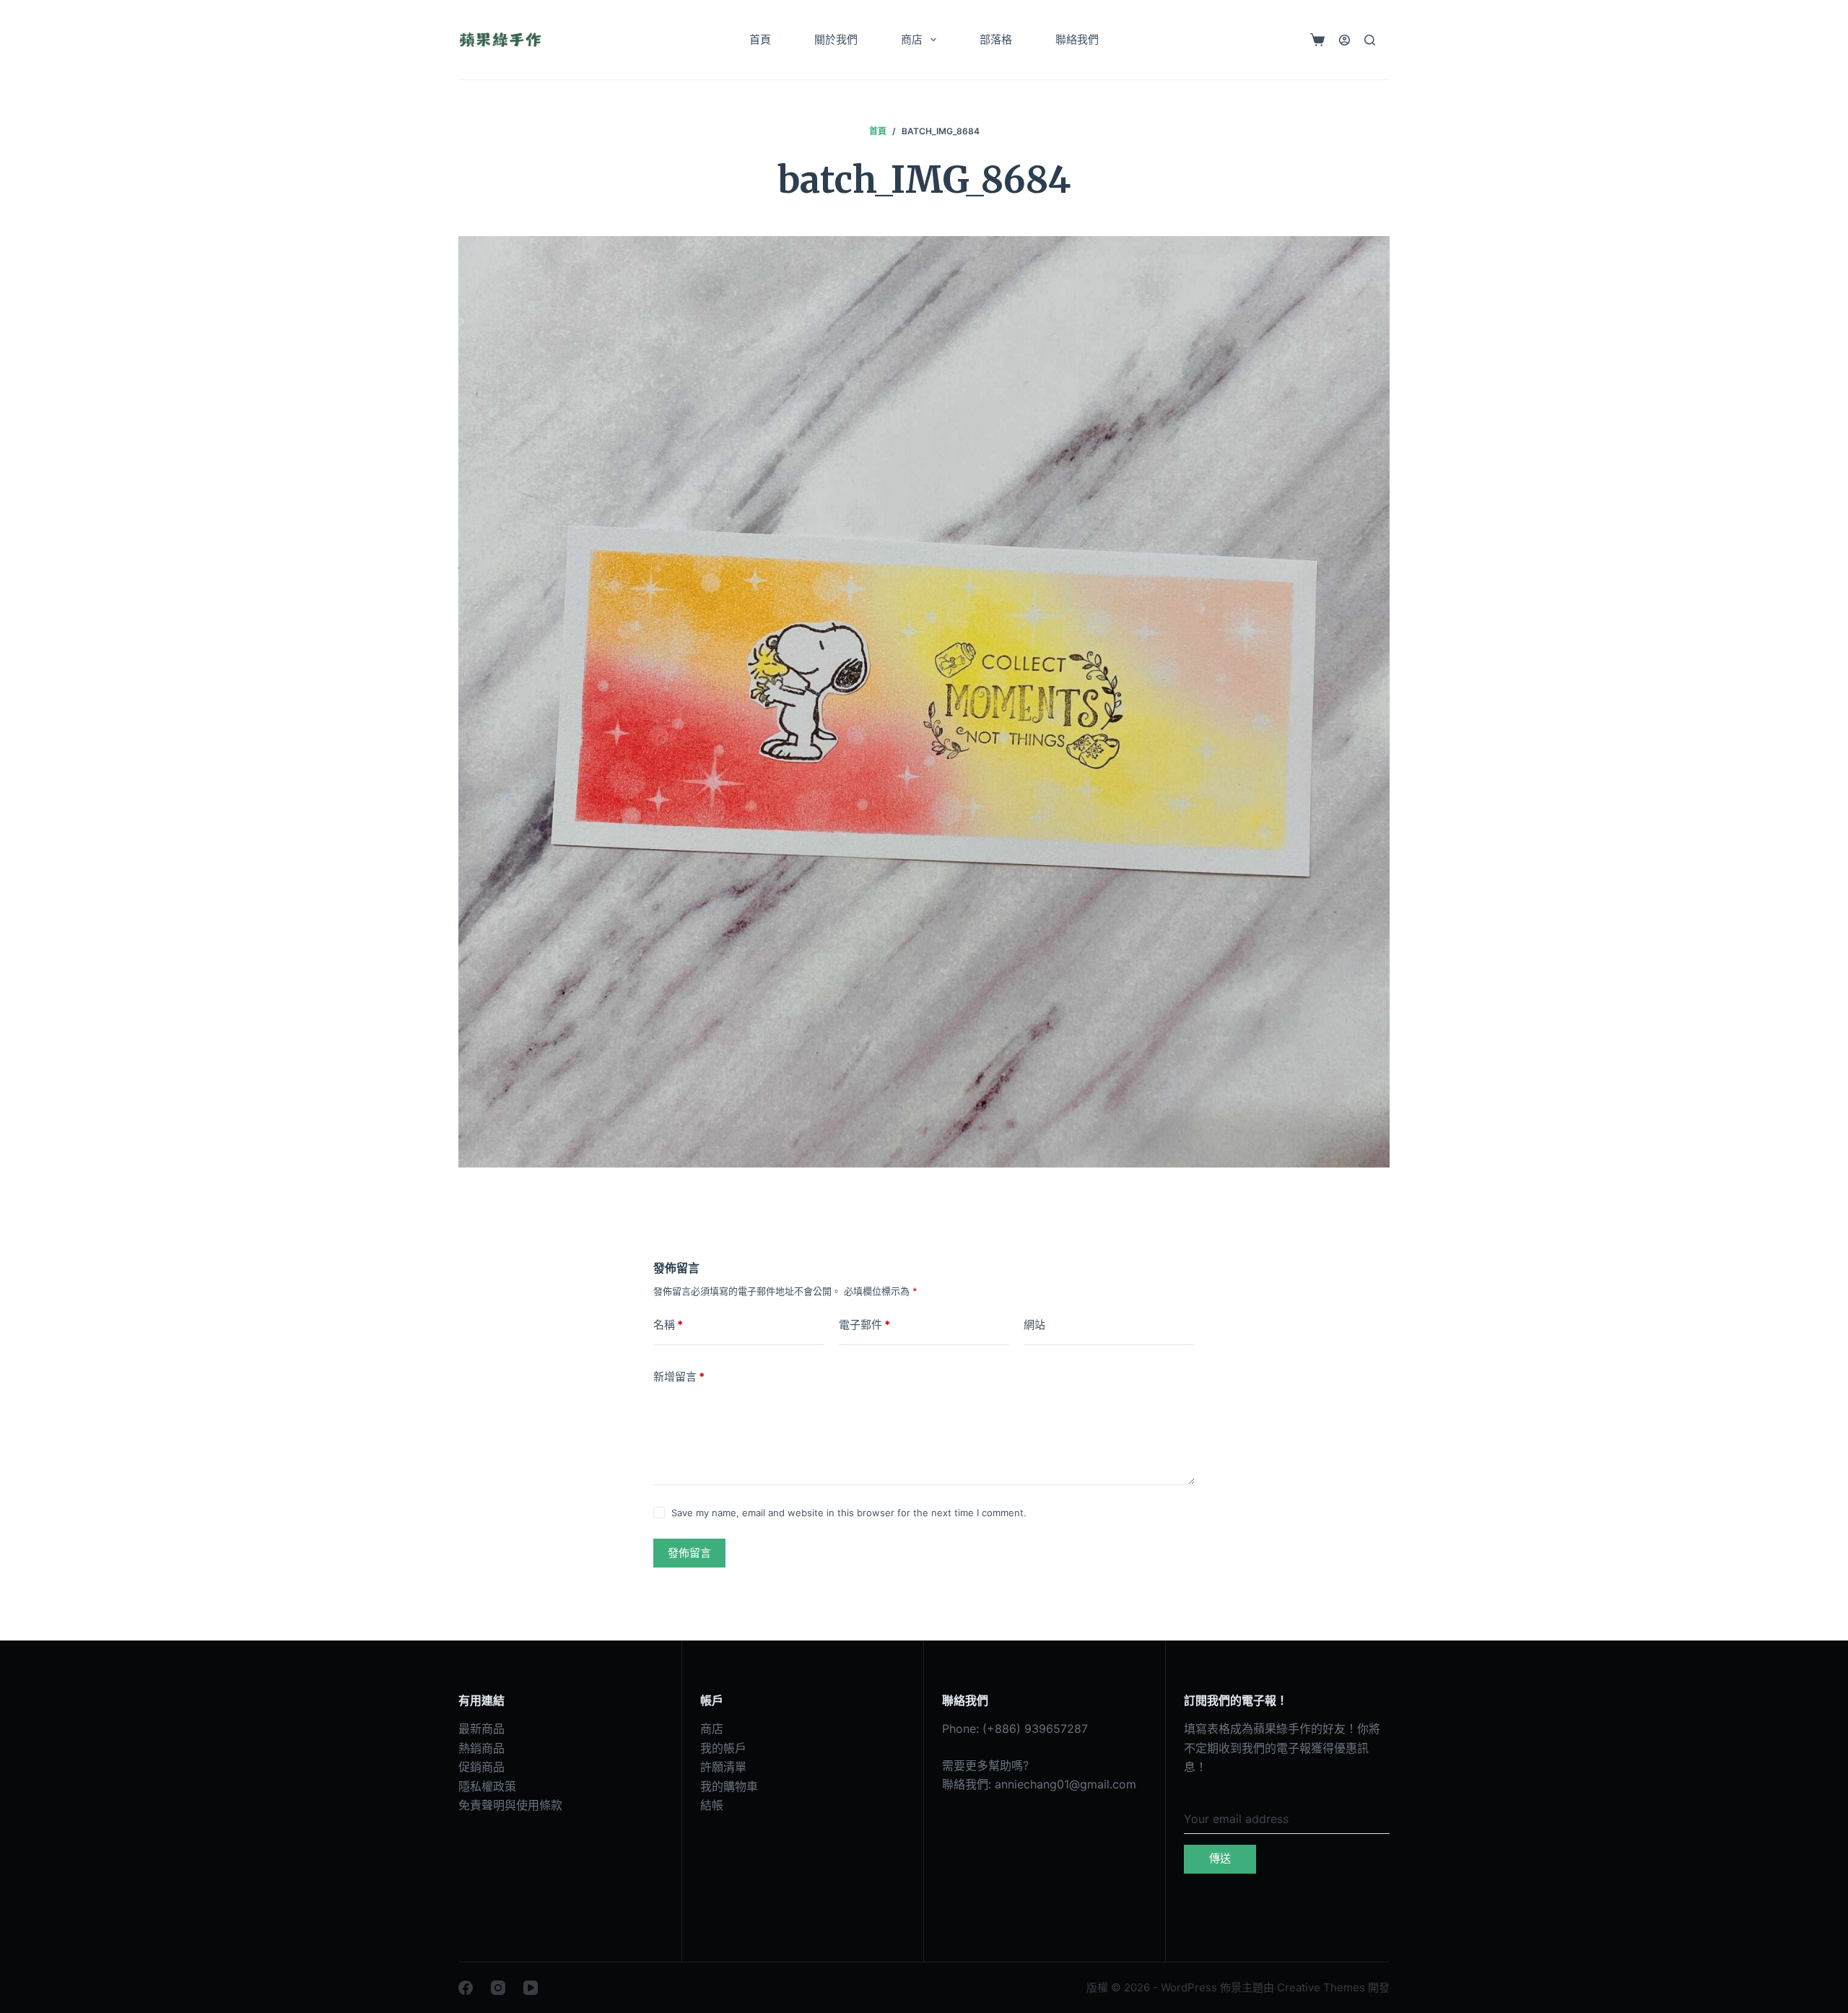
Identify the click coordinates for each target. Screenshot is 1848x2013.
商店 (912, 39)
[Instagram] (498, 1988)
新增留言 (679, 1377)
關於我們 (836, 39)
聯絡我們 (1077, 39)
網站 (1034, 1325)
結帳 (712, 1805)
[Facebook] (466, 1988)
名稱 (668, 1325)
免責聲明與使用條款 (510, 1805)
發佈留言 (689, 1553)
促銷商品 (481, 1767)
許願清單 (723, 1767)
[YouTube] (531, 1988)
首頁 (760, 39)
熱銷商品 (481, 1748)
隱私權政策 (487, 1786)
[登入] (1344, 40)
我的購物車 (729, 1786)
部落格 (996, 39)
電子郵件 (864, 1325)
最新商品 (481, 1729)
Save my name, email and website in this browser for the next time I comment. (849, 1513)
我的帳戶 (723, 1748)
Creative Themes (1321, 1987)
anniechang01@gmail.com (1065, 1784)
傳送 (1220, 1858)
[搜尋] (1370, 40)
